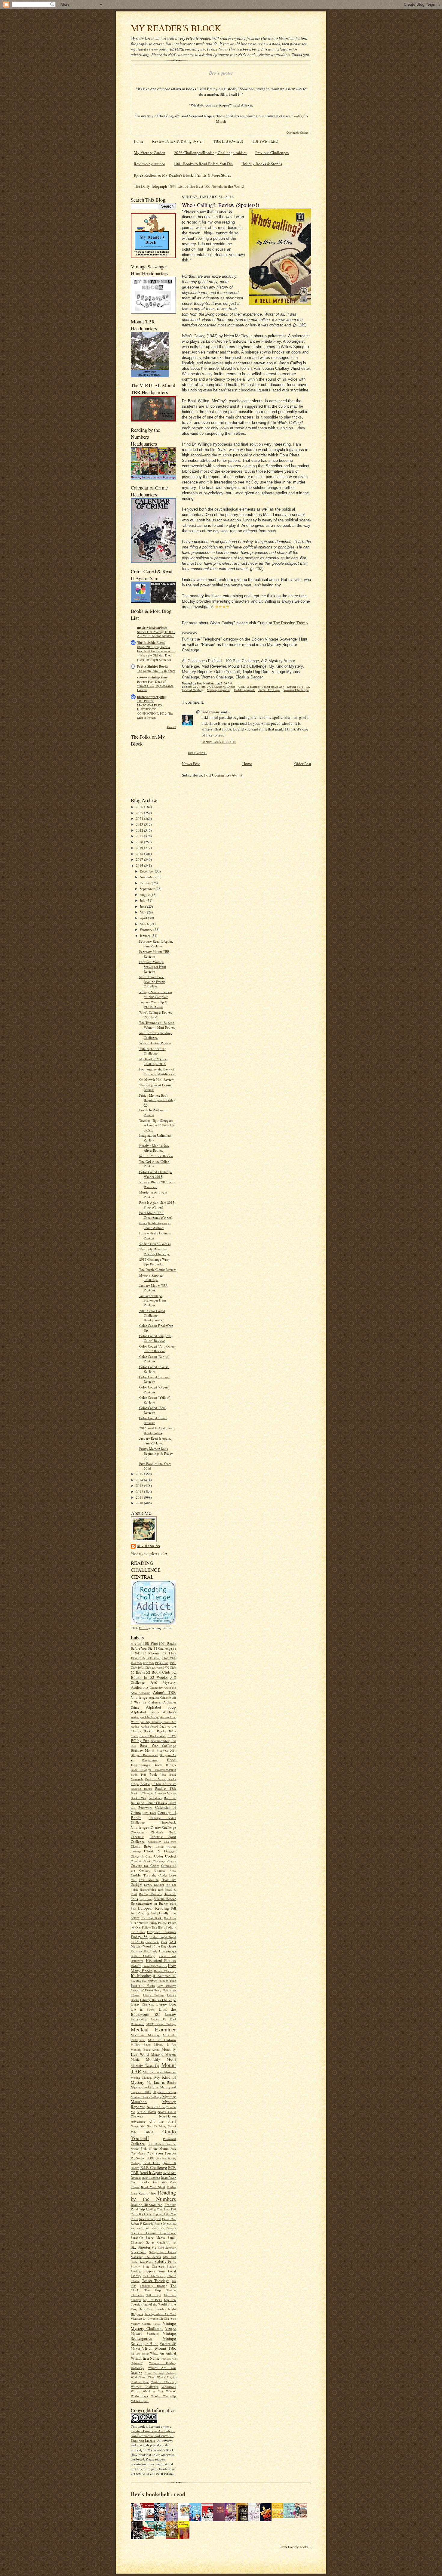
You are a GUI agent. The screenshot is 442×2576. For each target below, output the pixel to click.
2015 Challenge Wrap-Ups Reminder (155, 1262)
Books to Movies (165, 1793)
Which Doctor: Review (155, 1043)
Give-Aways (167, 1951)
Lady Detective (166, 1986)
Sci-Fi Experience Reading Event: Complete (152, 981)
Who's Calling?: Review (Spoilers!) (156, 1015)
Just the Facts (143, 1985)
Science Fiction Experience (153, 2233)
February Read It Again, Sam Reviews (156, 944)
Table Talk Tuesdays (155, 2276)
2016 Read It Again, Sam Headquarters (157, 1430)
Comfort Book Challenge (148, 1861)
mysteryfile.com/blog (152, 628)
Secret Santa (155, 2237)
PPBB (150, 2158)
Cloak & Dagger (160, 1851)
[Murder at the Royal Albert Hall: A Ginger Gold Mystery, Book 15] (302, 2517)
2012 (140, 1492)
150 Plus (169, 1653)
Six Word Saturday (164, 2247)
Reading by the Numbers (153, 2196)
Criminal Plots (165, 1870)
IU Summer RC (164, 1976)
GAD (164, 1942)
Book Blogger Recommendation (153, 1770)
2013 (140, 1486)
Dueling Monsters (150, 1894)
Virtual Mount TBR (159, 2348)
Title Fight (154, 2295)
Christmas (138, 1837)
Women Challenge (145, 2387)
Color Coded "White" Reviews (154, 1359)
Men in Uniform (162, 2040)
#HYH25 (136, 1644)
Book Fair (138, 1774)
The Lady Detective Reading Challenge (155, 1251)
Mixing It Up (165, 2044)
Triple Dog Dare (269, 690)
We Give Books (140, 2354)
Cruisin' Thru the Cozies (149, 1875)
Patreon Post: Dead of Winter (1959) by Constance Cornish (155, 686)
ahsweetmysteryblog (152, 697)
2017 (140, 859)
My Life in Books (161, 2082)
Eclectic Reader (165, 1899)
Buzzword (145, 1807)
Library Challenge (154, 1995)
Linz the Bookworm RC (153, 2012)
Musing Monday (141, 2077)
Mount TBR (295, 687)
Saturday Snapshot (150, 2228)
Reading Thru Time (158, 2209)
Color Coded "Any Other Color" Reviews (157, 1349)
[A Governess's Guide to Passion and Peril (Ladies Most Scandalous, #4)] (279, 2517)
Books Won (139, 1798)
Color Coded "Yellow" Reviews (155, 1400)
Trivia (150, 2309)
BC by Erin (140, 1740)
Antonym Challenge (145, 1717)
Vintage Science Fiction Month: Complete (156, 994)
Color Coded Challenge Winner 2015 (155, 1174)
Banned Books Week (153, 1736)
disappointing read (151, 1889)
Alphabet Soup (161, 1707)
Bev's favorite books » (295, 2547)
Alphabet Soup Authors (153, 1712)
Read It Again (151, 2173)
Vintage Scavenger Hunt (153, 2341)
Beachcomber (160, 1741)
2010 (140, 1503)
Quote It (169, 2163)
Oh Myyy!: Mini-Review (157, 1079)
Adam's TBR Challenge (153, 1695)
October (146, 883)
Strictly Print (165, 2261)
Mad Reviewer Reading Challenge (155, 1035)
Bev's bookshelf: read (158, 2494)
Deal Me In (149, 1880)
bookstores (155, 1798)
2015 (140, 1474)
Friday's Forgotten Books (145, 1942)
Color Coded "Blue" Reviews (153, 1420)
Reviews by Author (149, 164)
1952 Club (148, 1663)
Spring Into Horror (163, 2252)
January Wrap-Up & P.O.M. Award (153, 1004)
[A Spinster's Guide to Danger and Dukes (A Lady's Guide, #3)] (291, 2517)
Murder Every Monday (159, 2072)
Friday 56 (139, 1937)
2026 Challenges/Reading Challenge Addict (210, 153)
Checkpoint (138, 1832)
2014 (140, 1480)
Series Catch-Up (158, 2242)
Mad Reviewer (274, 687)
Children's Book (164, 1832)
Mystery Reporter (219, 690)
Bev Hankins (149, 1546)
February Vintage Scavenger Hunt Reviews (153, 966)
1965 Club (157, 1668)
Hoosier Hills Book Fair (155, 1966)
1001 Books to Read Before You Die (203, 164)
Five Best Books (152, 1918)
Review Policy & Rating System (178, 141)
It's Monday (141, 1975)
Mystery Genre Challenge (146, 2097)
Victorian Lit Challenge (162, 2318)
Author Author (140, 1726)
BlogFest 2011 (166, 1750)
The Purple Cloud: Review (158, 1269)
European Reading (154, 1908)
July (143, 900)
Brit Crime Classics (153, 1803)
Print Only (152, 2163)
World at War (153, 2391)
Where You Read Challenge (160, 2373)
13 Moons (151, 1653)
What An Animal (163, 2353)
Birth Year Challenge (158, 1745)
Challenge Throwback (153, 1822)
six (175, 2243)
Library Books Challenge (158, 2000)
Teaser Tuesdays (156, 2281)
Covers (172, 1861)
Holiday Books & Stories (262, 164)
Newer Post (191, 764)
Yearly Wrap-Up (163, 2396)
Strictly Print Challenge (147, 2266)
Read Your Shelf (153, 2187)
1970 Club (169, 1667)
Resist (135, 2219)
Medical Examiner (153, 2029)
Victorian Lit (139, 2318)
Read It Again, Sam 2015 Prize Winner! (157, 1205)
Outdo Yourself (244, 690)
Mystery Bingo (165, 2092)
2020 (140, 842)
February (147, 930)
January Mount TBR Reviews (153, 1288)
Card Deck (149, 1813)
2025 (140, 813)
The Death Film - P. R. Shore (156, 671)
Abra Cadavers (141, 1693)
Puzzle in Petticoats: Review (153, 1112)
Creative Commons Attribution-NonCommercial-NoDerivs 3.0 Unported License (153, 2435)
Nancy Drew (156, 2107)
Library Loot (166, 2004)
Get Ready (151, 1951)
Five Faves (170, 1918)
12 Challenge (163, 1648)
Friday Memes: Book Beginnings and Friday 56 (157, 1100)
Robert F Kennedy (142, 2223)
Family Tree (167, 1913)
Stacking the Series (146, 2257)
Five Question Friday (144, 1923)
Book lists (158, 1774)
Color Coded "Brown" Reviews (155, 1379)
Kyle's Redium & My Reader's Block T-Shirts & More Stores (182, 175)
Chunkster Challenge (162, 1842)
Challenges (140, 1827)
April (144, 918)
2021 (140, 836)
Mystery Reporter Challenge (151, 1278)
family (154, 1913)
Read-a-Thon (148, 2193)
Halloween (137, 1961)
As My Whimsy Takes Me (158, 1722)
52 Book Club (158, 1672)
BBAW (172, 1736)
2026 (140, 807)
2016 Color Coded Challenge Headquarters (152, 1315)
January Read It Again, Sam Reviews (155, 1441)
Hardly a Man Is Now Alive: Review (154, 1148)
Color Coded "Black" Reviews (154, 1369)
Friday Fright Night (163, 1937)
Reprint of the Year (164, 2214)
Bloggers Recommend (144, 1755)
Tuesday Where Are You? (160, 2314)
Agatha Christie (160, 1697)
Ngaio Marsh (146, 2112)
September (148, 889)
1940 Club (169, 1658)
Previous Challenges (272, 153)
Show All (171, 727)
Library (135, 1995)
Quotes (135, 2168)
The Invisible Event (151, 643)
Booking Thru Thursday (158, 1784)
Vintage (157, 2324)
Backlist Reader (155, 1731)
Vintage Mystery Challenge (153, 2326)
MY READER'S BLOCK (176, 28)
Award (154, 1726)
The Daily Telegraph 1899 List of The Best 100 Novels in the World (189, 186)
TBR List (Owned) (228, 141)
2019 (140, 848)
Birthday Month (143, 1750)
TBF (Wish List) (265, 141)
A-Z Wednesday (153, 1688)
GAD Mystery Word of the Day (153, 1944)
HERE (143, 1628)
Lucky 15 (158, 2019)
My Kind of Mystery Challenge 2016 (154, 1061)
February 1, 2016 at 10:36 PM (219, 742)
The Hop (153, 2290)
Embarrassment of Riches (149, 1903)
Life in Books (143, 2009)
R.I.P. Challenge (154, 2167)
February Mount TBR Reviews (154, 954)
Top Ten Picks (152, 2300)
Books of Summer (142, 1793)
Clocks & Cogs (141, 1856)
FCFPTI (135, 1918)
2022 (140, 830)
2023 (140, 824)
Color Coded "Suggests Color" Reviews (155, 1338)
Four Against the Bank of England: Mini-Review (157, 1072)
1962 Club (144, 1667)
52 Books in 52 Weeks (155, 1244)
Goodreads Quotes (298, 132)
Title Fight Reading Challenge (153, 1051)
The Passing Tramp (290, 623)
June (143, 906)
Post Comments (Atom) (223, 775)
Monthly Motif (161, 2059)
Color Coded (165, 1856)
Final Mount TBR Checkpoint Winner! (156, 1215)
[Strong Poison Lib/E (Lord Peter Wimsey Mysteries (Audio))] (185, 2517)
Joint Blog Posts (139, 1981)
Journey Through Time (162, 1981)
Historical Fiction (161, 1960)
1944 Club (136, 1663)
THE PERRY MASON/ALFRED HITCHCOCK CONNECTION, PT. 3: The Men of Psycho (155, 709)
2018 (140, 854)
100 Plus (150, 1643)
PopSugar (138, 2158)
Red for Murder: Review (156, 1156)
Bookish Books (141, 1789)
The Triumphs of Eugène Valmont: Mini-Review (157, 1025)
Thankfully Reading (153, 2286)
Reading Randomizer (146, 2205)
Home (139, 141)
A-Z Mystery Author (153, 1685)
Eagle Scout (146, 1899)
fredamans (210, 712)
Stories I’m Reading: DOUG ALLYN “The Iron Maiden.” (156, 634)
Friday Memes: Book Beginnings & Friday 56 (156, 1453)
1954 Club (162, 1663)
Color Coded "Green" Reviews (154, 1390)
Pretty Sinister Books (152, 666)
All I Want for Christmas (153, 1700)
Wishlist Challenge (164, 2382)
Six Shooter (141, 2247)
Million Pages (141, 2044)
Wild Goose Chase (143, 2377)
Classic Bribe (141, 1846)
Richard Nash (169, 2219)
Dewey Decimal (154, 1885)
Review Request (150, 2219)
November (148, 877)
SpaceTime (138, 2252)
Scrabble (137, 2237)
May (143, 912)
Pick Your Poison (161, 2153)
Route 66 (160, 2223)
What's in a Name (145, 2358)
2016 (140, 865)
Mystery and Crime (145, 2087)
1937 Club (153, 1658)
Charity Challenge (163, 1827)
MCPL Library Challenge (161, 2024)
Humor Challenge (165, 1971)
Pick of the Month (155, 2148)
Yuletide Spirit (140, 2401)
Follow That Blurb (154, 1927)
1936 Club (138, 1658)
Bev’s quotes (221, 73)
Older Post (303, 764)
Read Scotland (151, 2178)
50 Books (138, 1672)
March (145, 924)
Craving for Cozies (145, 1866)
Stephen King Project (142, 2262)
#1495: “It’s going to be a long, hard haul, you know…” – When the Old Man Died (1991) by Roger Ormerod (156, 653)
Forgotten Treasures (161, 1932)
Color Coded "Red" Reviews (153, 1410)
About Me (170, 1688)
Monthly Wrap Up (145, 2066)
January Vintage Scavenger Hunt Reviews (153, 1300)
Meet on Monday (145, 2035)
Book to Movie (155, 1779)
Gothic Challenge (143, 1956)
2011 (140, 1497)
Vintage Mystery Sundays (153, 2331)
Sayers (171, 2228)
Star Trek (170, 2257)
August (145, 895)
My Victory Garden (150, 153)
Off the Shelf (163, 2121)
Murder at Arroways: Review (154, 1195)
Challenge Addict (162, 1818)
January (146, 936)
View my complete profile (149, 1553)
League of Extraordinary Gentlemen (153, 1990)
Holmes (136, 1966)
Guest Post (168, 1956)
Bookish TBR (166, 1788)
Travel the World (155, 2304)
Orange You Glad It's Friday (149, 2126)
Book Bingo (165, 1765)
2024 (140, 819)
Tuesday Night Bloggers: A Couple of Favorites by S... (157, 1125)
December (147, 871)
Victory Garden (141, 2324)
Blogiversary (150, 1760)
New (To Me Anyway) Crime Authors (155, 1225)
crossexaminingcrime (152, 677)
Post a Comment (197, 753)
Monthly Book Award (145, 2049)
